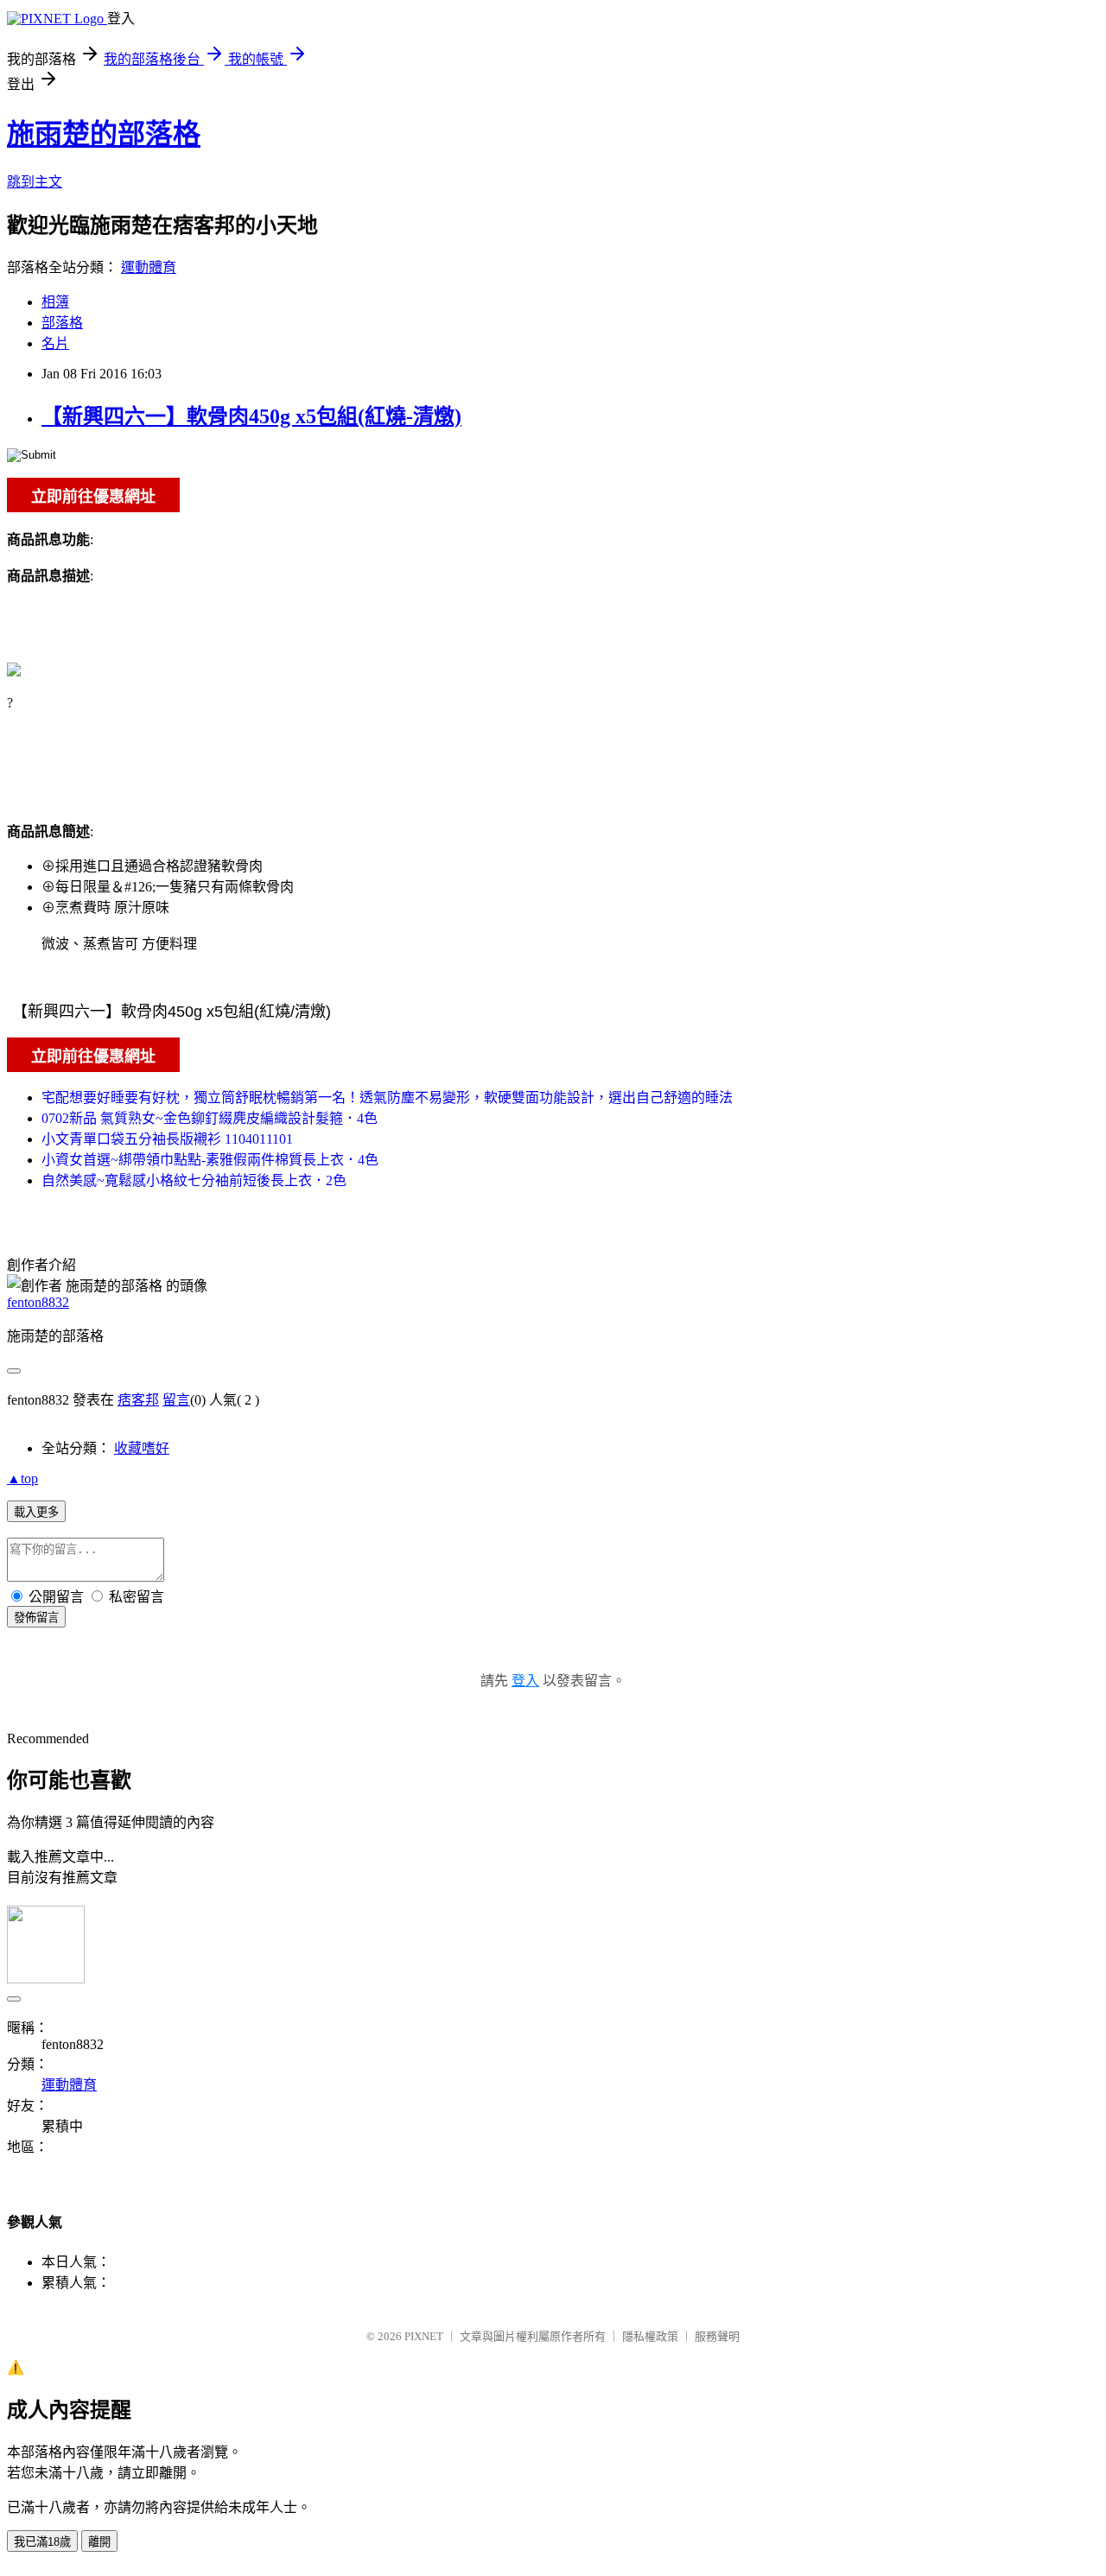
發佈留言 (36, 1618)
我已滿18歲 (42, 2542)
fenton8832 (38, 1302)
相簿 (55, 302)
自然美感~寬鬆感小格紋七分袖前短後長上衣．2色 (194, 1180)
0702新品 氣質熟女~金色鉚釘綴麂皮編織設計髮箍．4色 (210, 1118)
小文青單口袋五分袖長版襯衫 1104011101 (167, 1139)
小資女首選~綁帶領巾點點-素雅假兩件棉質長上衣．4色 (210, 1160)
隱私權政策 (650, 2336)
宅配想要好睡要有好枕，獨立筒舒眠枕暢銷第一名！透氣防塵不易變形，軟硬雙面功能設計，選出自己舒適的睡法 (387, 1098)
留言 (176, 1400)
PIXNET (424, 2336)
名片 (55, 343)
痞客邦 (138, 1400)
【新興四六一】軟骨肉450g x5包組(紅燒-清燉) (251, 416)
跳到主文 (35, 182)
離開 (99, 2542)
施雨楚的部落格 (104, 134)
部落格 (62, 323)
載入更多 (36, 1512)
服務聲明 (717, 2336)
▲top (22, 1478)
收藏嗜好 (142, 1448)
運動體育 (149, 267)
